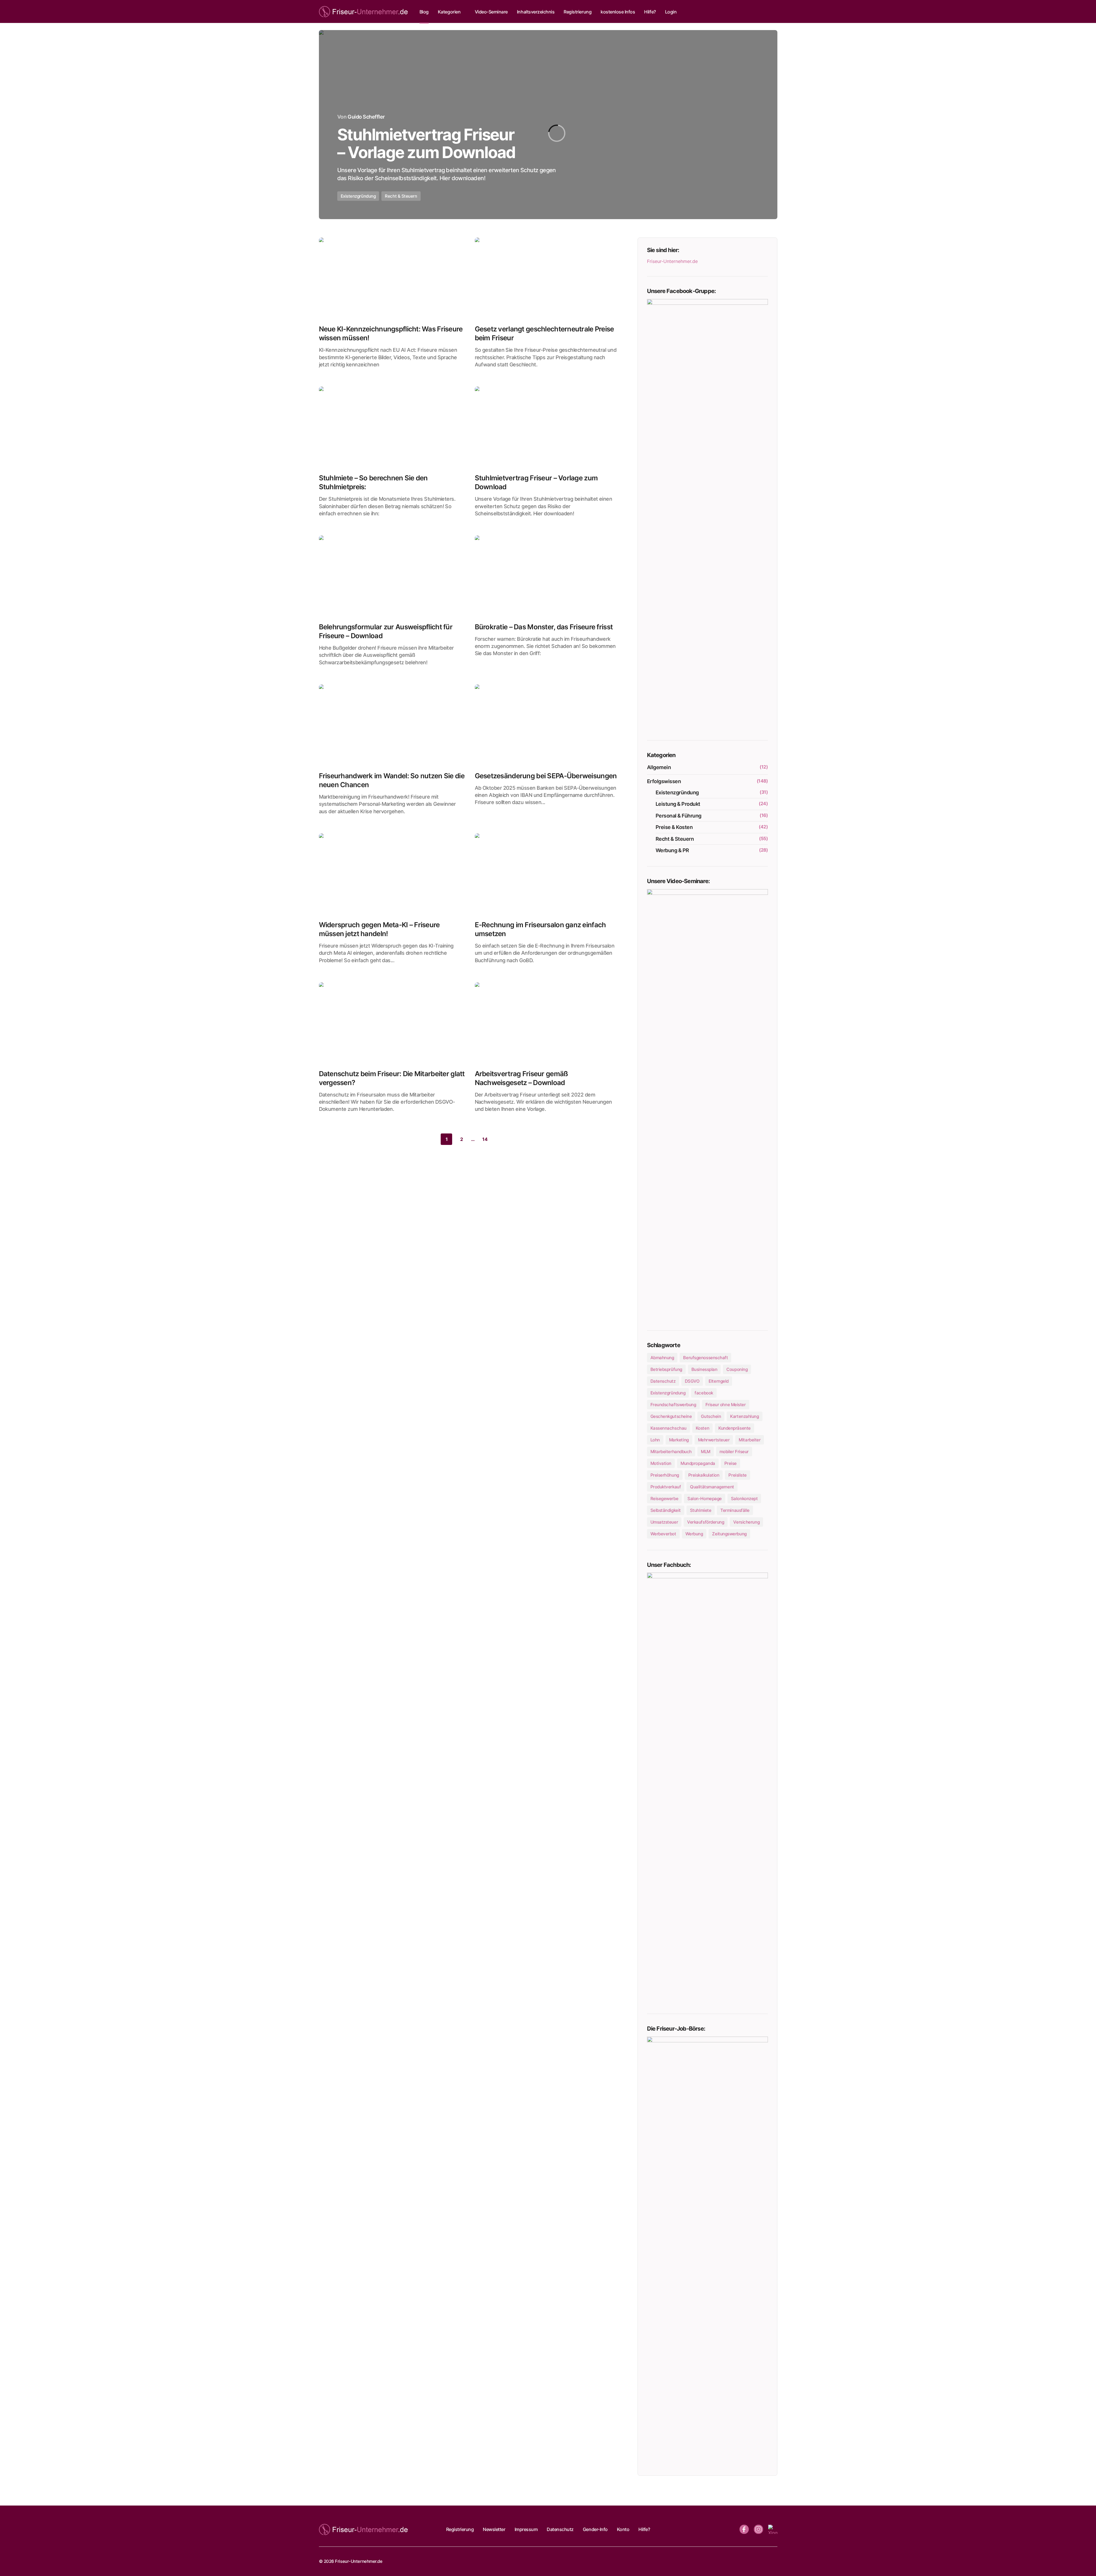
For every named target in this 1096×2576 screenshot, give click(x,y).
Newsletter (494, 2529)
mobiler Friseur (734, 1452)
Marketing (679, 1440)
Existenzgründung (358, 196)
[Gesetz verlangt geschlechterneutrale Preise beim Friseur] (548, 279)
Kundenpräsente (735, 1428)
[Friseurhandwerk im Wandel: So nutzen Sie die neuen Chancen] (392, 726)
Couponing (737, 1369)
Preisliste (738, 1475)
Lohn (655, 1440)
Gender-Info (595, 2529)
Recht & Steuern (401, 196)
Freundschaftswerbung (673, 1405)
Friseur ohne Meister (726, 1405)
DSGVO (692, 1381)
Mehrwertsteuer (714, 1440)
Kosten (702, 1428)
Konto (623, 2529)
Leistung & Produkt (678, 804)
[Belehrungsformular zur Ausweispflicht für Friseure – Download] (392, 577)
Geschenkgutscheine (671, 1416)
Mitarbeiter (750, 1440)
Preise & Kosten (674, 827)
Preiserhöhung (665, 1475)
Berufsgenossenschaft (705, 1358)
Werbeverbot (663, 1534)
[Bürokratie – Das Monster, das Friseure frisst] (548, 577)
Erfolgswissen (664, 781)
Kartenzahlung (744, 1416)
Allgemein (659, 767)
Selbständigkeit (666, 1510)
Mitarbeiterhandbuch (671, 1452)
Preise (731, 1463)
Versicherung (746, 1522)
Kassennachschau (668, 1428)
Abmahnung (662, 1358)
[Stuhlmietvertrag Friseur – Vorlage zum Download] (548, 125)
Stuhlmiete (701, 1510)
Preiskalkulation (704, 1475)
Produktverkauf (666, 1487)
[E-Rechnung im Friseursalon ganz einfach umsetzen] (548, 875)
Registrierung (460, 2529)
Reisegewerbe (664, 1499)
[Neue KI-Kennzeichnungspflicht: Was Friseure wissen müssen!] (392, 279)
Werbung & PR (672, 850)
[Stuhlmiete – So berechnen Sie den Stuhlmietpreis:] (392, 428)
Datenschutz (663, 1381)
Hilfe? (644, 2529)
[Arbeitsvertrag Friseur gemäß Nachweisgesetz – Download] (548, 1023)
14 (485, 1139)
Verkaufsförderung (706, 1522)
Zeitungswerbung (729, 1534)
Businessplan (704, 1369)
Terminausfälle (735, 1510)
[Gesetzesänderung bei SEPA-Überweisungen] (548, 726)
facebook (704, 1393)
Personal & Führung (679, 816)
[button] (772, 11)
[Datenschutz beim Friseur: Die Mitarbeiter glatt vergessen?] (392, 1023)
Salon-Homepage (705, 1499)
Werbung (694, 1534)
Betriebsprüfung (666, 1369)
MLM (706, 1452)
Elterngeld (719, 1381)
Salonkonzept (744, 1499)
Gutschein (711, 1416)
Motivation (661, 1463)
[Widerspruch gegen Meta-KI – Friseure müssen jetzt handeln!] (392, 875)
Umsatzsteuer (664, 1522)
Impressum (526, 2529)
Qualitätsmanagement (712, 1487)
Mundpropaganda (698, 1463)
